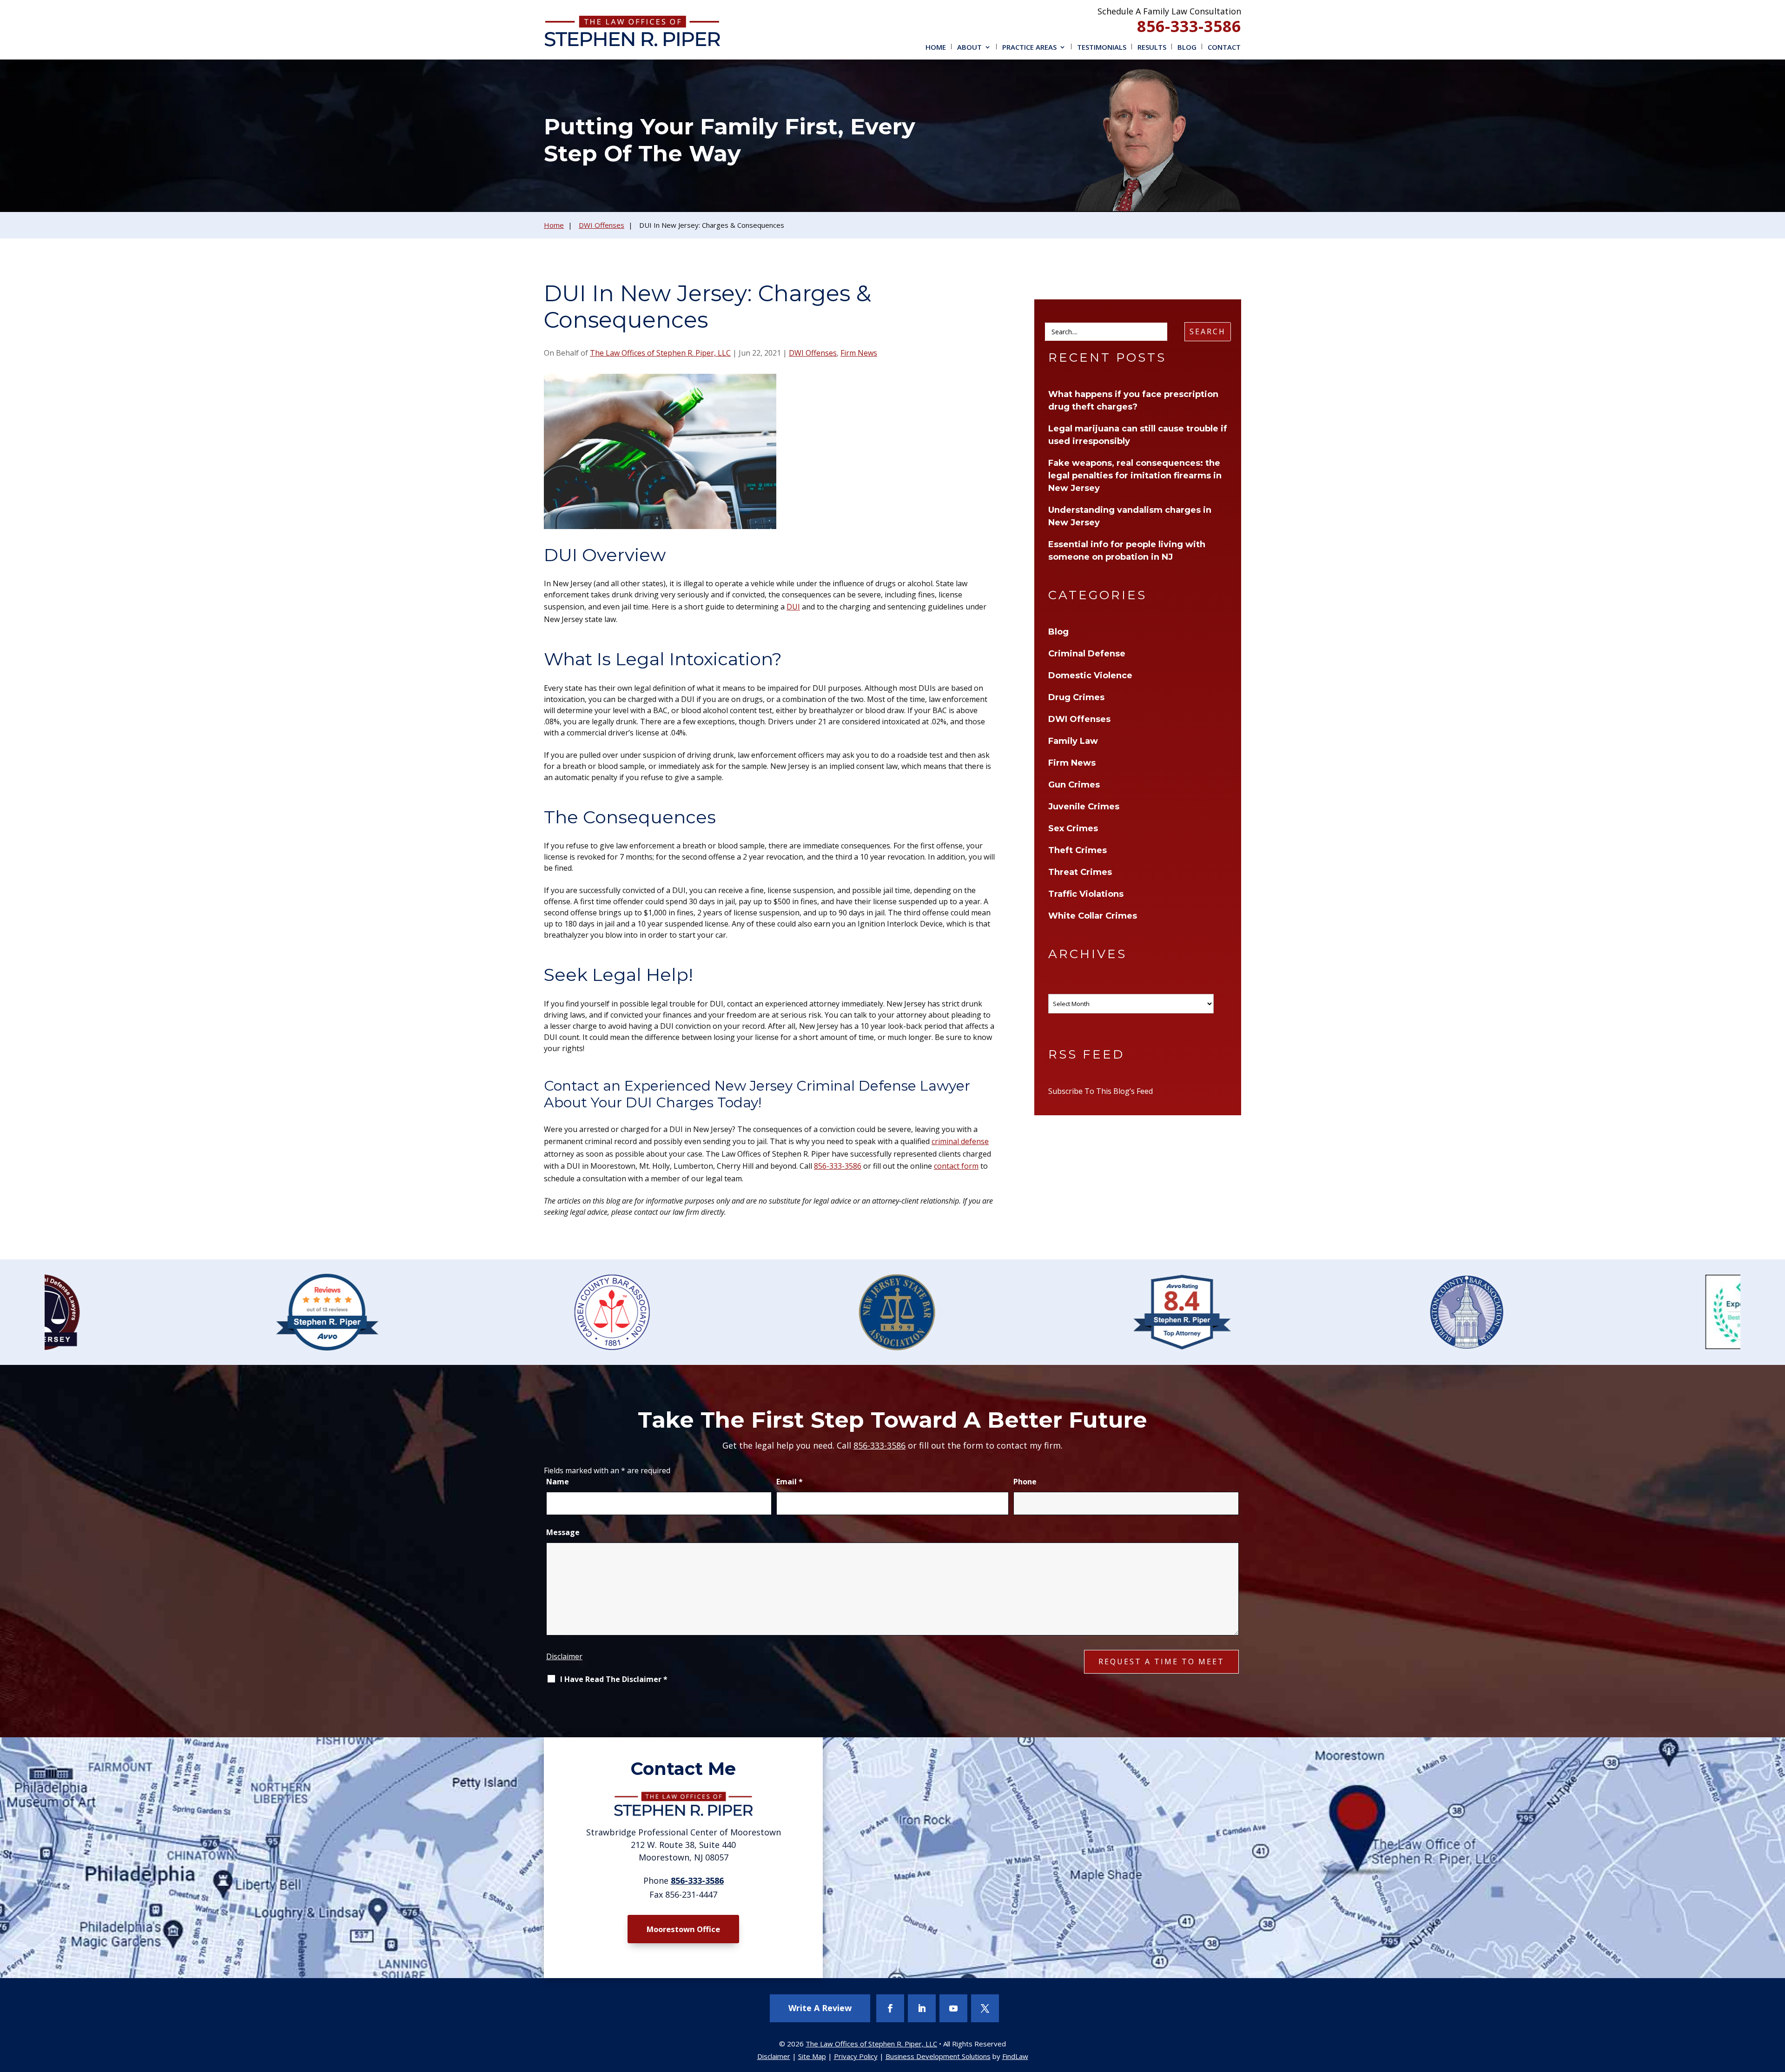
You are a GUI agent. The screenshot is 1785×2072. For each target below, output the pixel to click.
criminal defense (960, 1141)
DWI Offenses (813, 353)
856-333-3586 (1189, 26)
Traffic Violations (1086, 894)
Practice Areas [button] (1029, 47)
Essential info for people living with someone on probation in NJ (1127, 551)
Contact (1224, 47)
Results (1152, 47)
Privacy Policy (856, 2056)
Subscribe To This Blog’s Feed (1101, 1091)
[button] (1776, 2005)
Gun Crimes (1074, 785)
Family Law (1073, 741)
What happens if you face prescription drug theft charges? (1133, 400)
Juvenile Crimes (1084, 807)
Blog (1187, 47)
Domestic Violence (1090, 675)
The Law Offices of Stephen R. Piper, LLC (660, 353)
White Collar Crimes (1093, 916)
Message (563, 1532)
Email (790, 1482)
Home (936, 47)
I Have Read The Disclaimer (614, 1679)
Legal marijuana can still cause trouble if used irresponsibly (1138, 435)
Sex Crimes (1073, 828)
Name (558, 1482)
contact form (956, 1166)
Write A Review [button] (820, 2008)
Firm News (859, 353)
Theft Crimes (1078, 850)
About (969, 47)
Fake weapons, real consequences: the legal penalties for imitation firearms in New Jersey (1135, 476)
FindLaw (1015, 2056)
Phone (1025, 1482)
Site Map (812, 2056)
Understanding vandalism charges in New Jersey (1130, 516)
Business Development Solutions (938, 2056)
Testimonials (1102, 47)
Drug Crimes (1076, 697)
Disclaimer (564, 1656)
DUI (793, 607)
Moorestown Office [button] (683, 1929)
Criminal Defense (1087, 654)
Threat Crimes (1080, 872)
